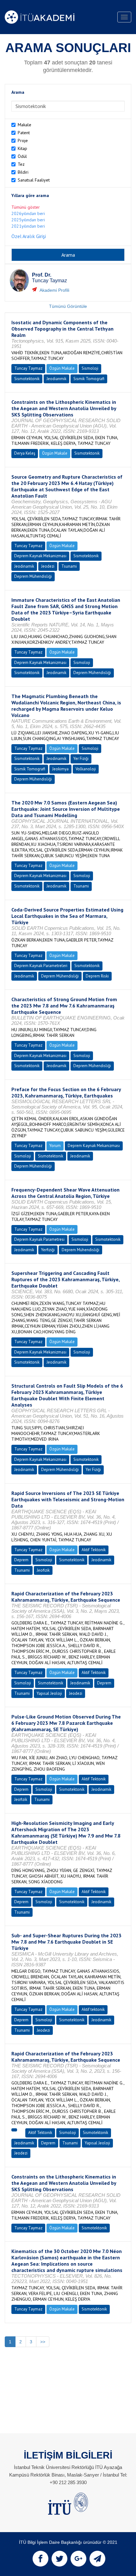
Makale (25, 125)
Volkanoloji (86, 769)
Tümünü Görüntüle (68, 306)
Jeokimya (60, 769)
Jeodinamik (24, 566)
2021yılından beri (28, 226)
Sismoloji (90, 368)
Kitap (22, 148)
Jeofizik (43, 1570)
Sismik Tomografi (89, 379)
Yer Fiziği (81, 759)
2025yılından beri (28, 220)
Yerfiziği (48, 1250)
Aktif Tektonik (94, 1550)
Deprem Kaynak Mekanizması (40, 556)
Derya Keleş (25, 453)
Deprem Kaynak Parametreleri (41, 966)
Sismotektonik (27, 379)
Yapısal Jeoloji (49, 1693)
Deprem (21, 1560)
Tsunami (69, 566)
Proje (23, 140)
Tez (21, 164)
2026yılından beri (28, 213)
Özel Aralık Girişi (29, 236)
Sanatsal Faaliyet (34, 180)
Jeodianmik (56, 379)
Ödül (22, 156)
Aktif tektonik (93, 2009)
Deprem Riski (97, 976)
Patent (24, 133)
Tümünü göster (26, 207)
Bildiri (23, 172)
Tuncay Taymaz (28, 368)
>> (43, 2342)
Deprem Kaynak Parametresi (39, 1239)
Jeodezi (48, 566)
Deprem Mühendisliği (33, 576)
